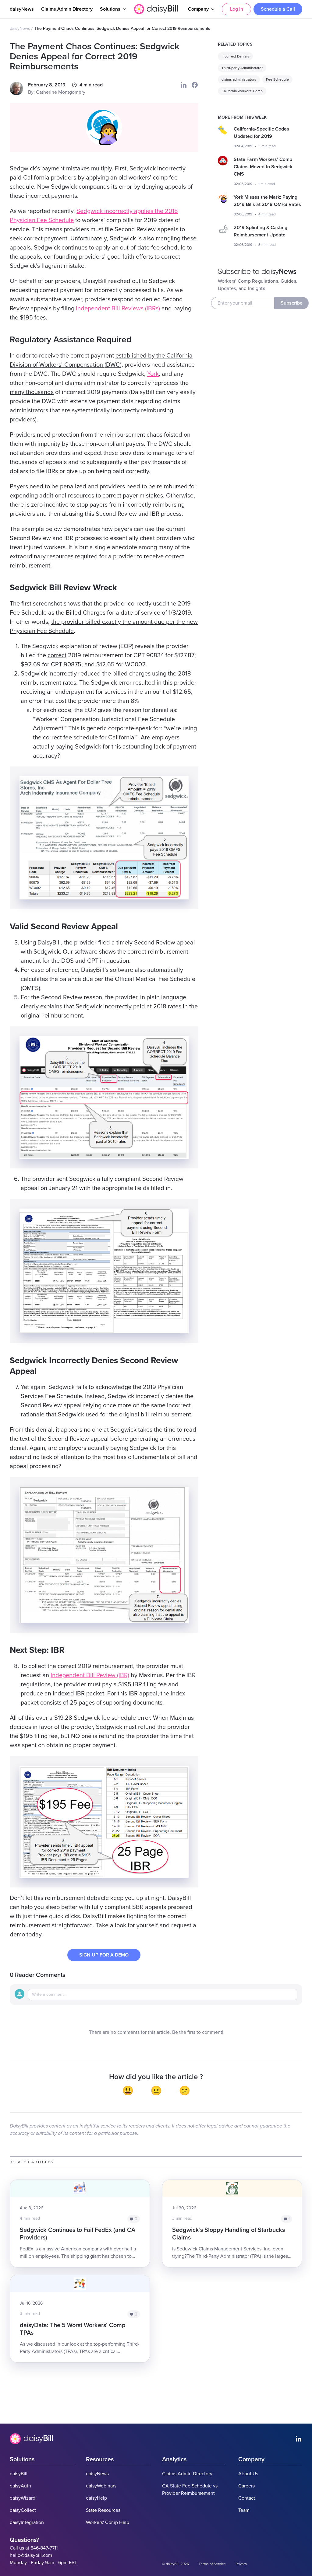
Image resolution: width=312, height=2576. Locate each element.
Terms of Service (212, 2564)
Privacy (241, 2564)
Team (244, 2510)
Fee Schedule (277, 79)
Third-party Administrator (242, 68)
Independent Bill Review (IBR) (90, 1675)
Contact (247, 2498)
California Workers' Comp (242, 91)
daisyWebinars (101, 2486)
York (153, 374)
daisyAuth (20, 2486)
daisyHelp (96, 2498)
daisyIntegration (27, 2522)
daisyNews (22, 9)
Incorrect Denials (235, 56)
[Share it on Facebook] (195, 85)
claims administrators (239, 79)
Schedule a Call (278, 9)
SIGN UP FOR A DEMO (104, 1955)
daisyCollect (23, 2510)
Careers (246, 2486)
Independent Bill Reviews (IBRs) (118, 309)
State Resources (103, 2510)
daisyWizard (23, 2498)
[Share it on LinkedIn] (184, 85)
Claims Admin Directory (67, 9)
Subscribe (292, 303)
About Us (248, 2474)
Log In (237, 9)
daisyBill (19, 2474)
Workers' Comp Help (108, 2522)
